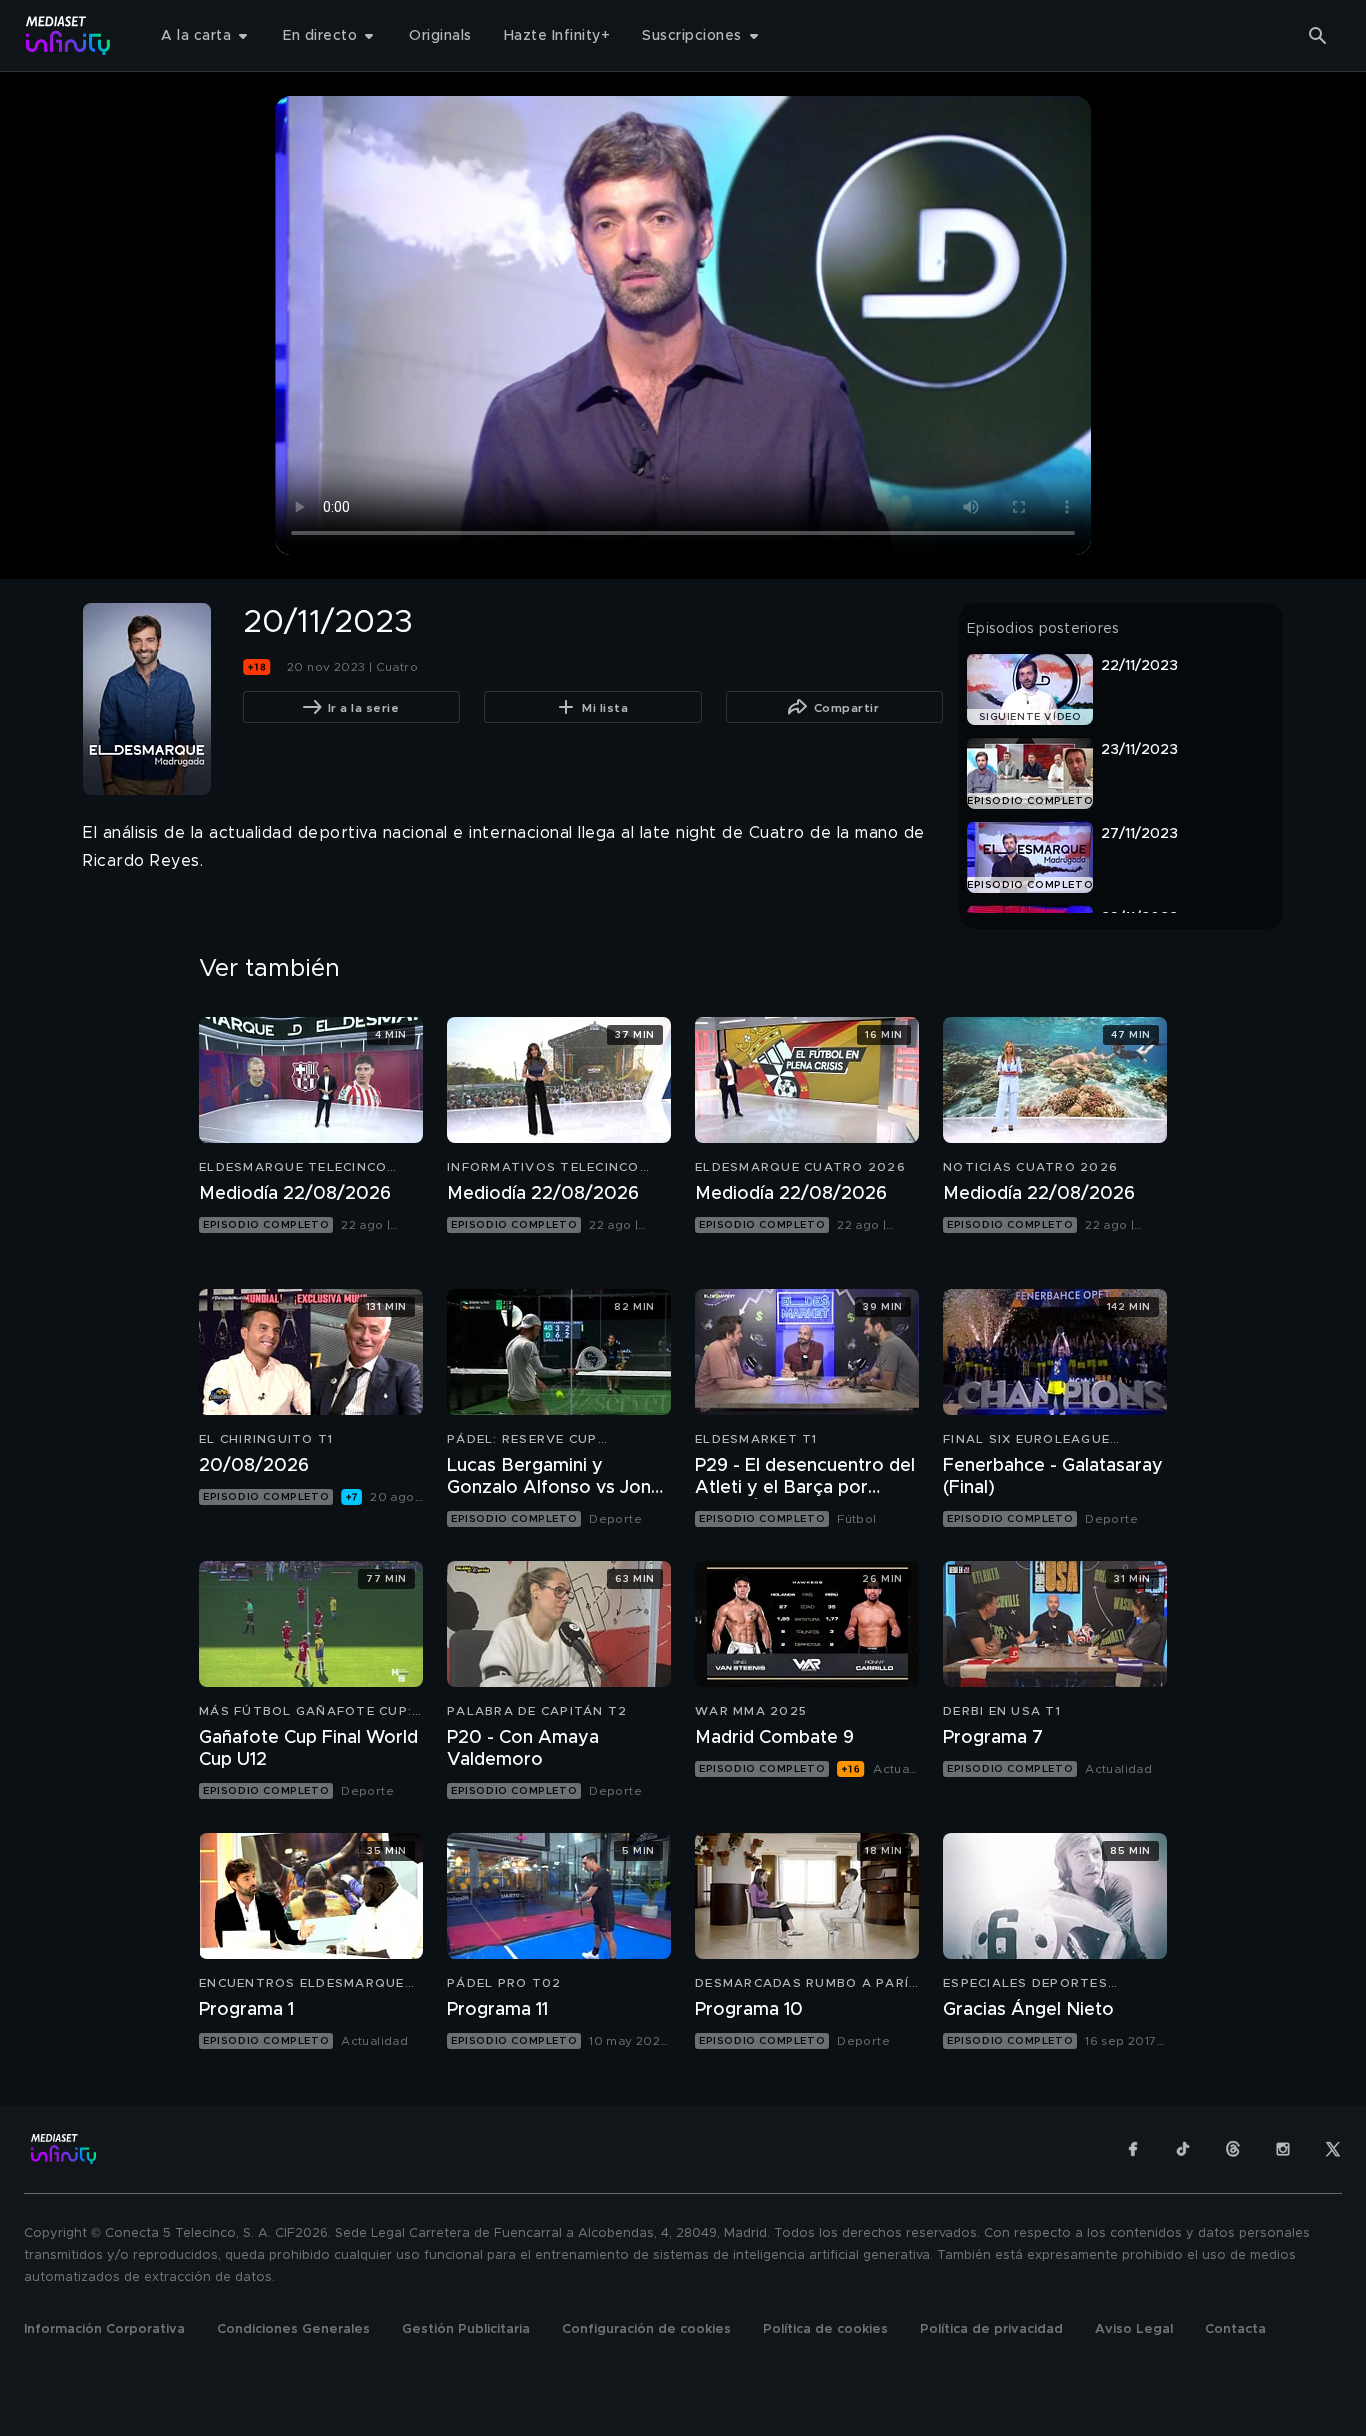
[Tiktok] (1183, 2149)
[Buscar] (1318, 36)
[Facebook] (1133, 2149)
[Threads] (1233, 2149)
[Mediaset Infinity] (68, 35)
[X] (1333, 2149)
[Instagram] (1283, 2149)
